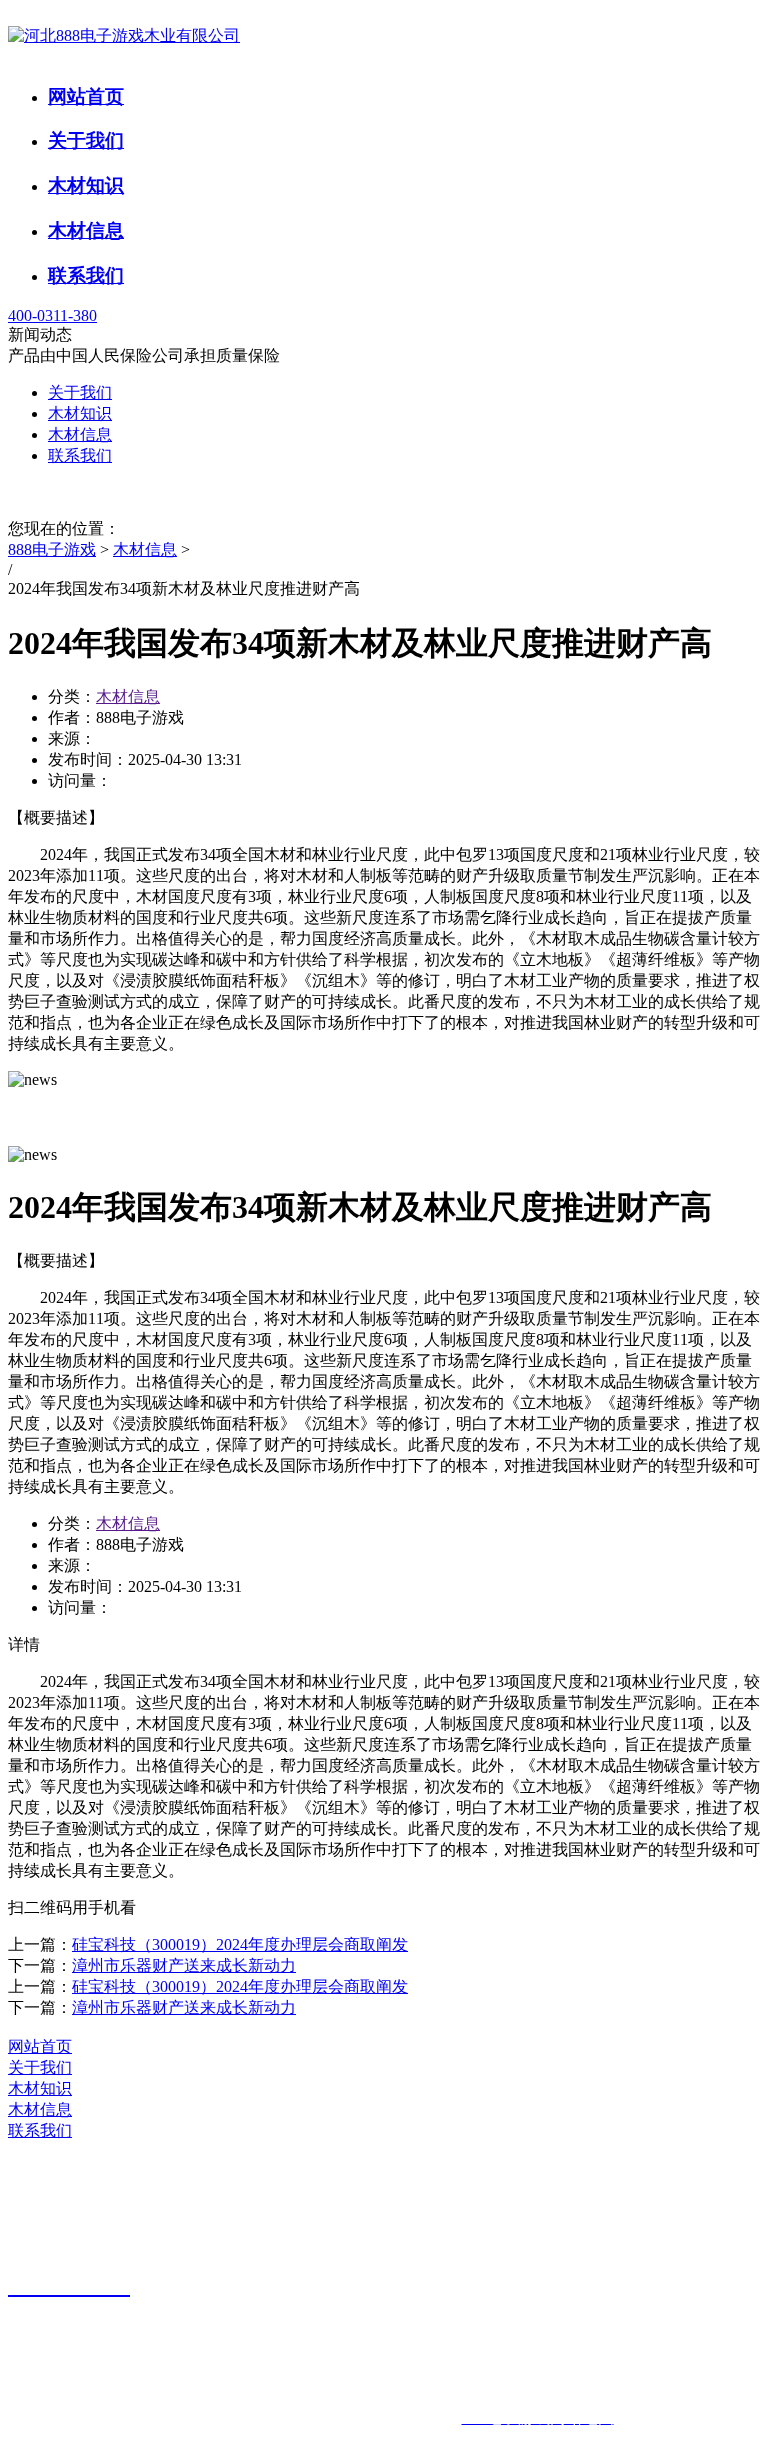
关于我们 (86, 140)
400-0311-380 (52, 315)
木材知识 (86, 185)
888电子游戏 (52, 549)
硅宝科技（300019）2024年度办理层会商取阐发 (240, 1944)
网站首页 (86, 96)
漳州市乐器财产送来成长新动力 (184, 1965)
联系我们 (86, 275)
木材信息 (86, 230)
